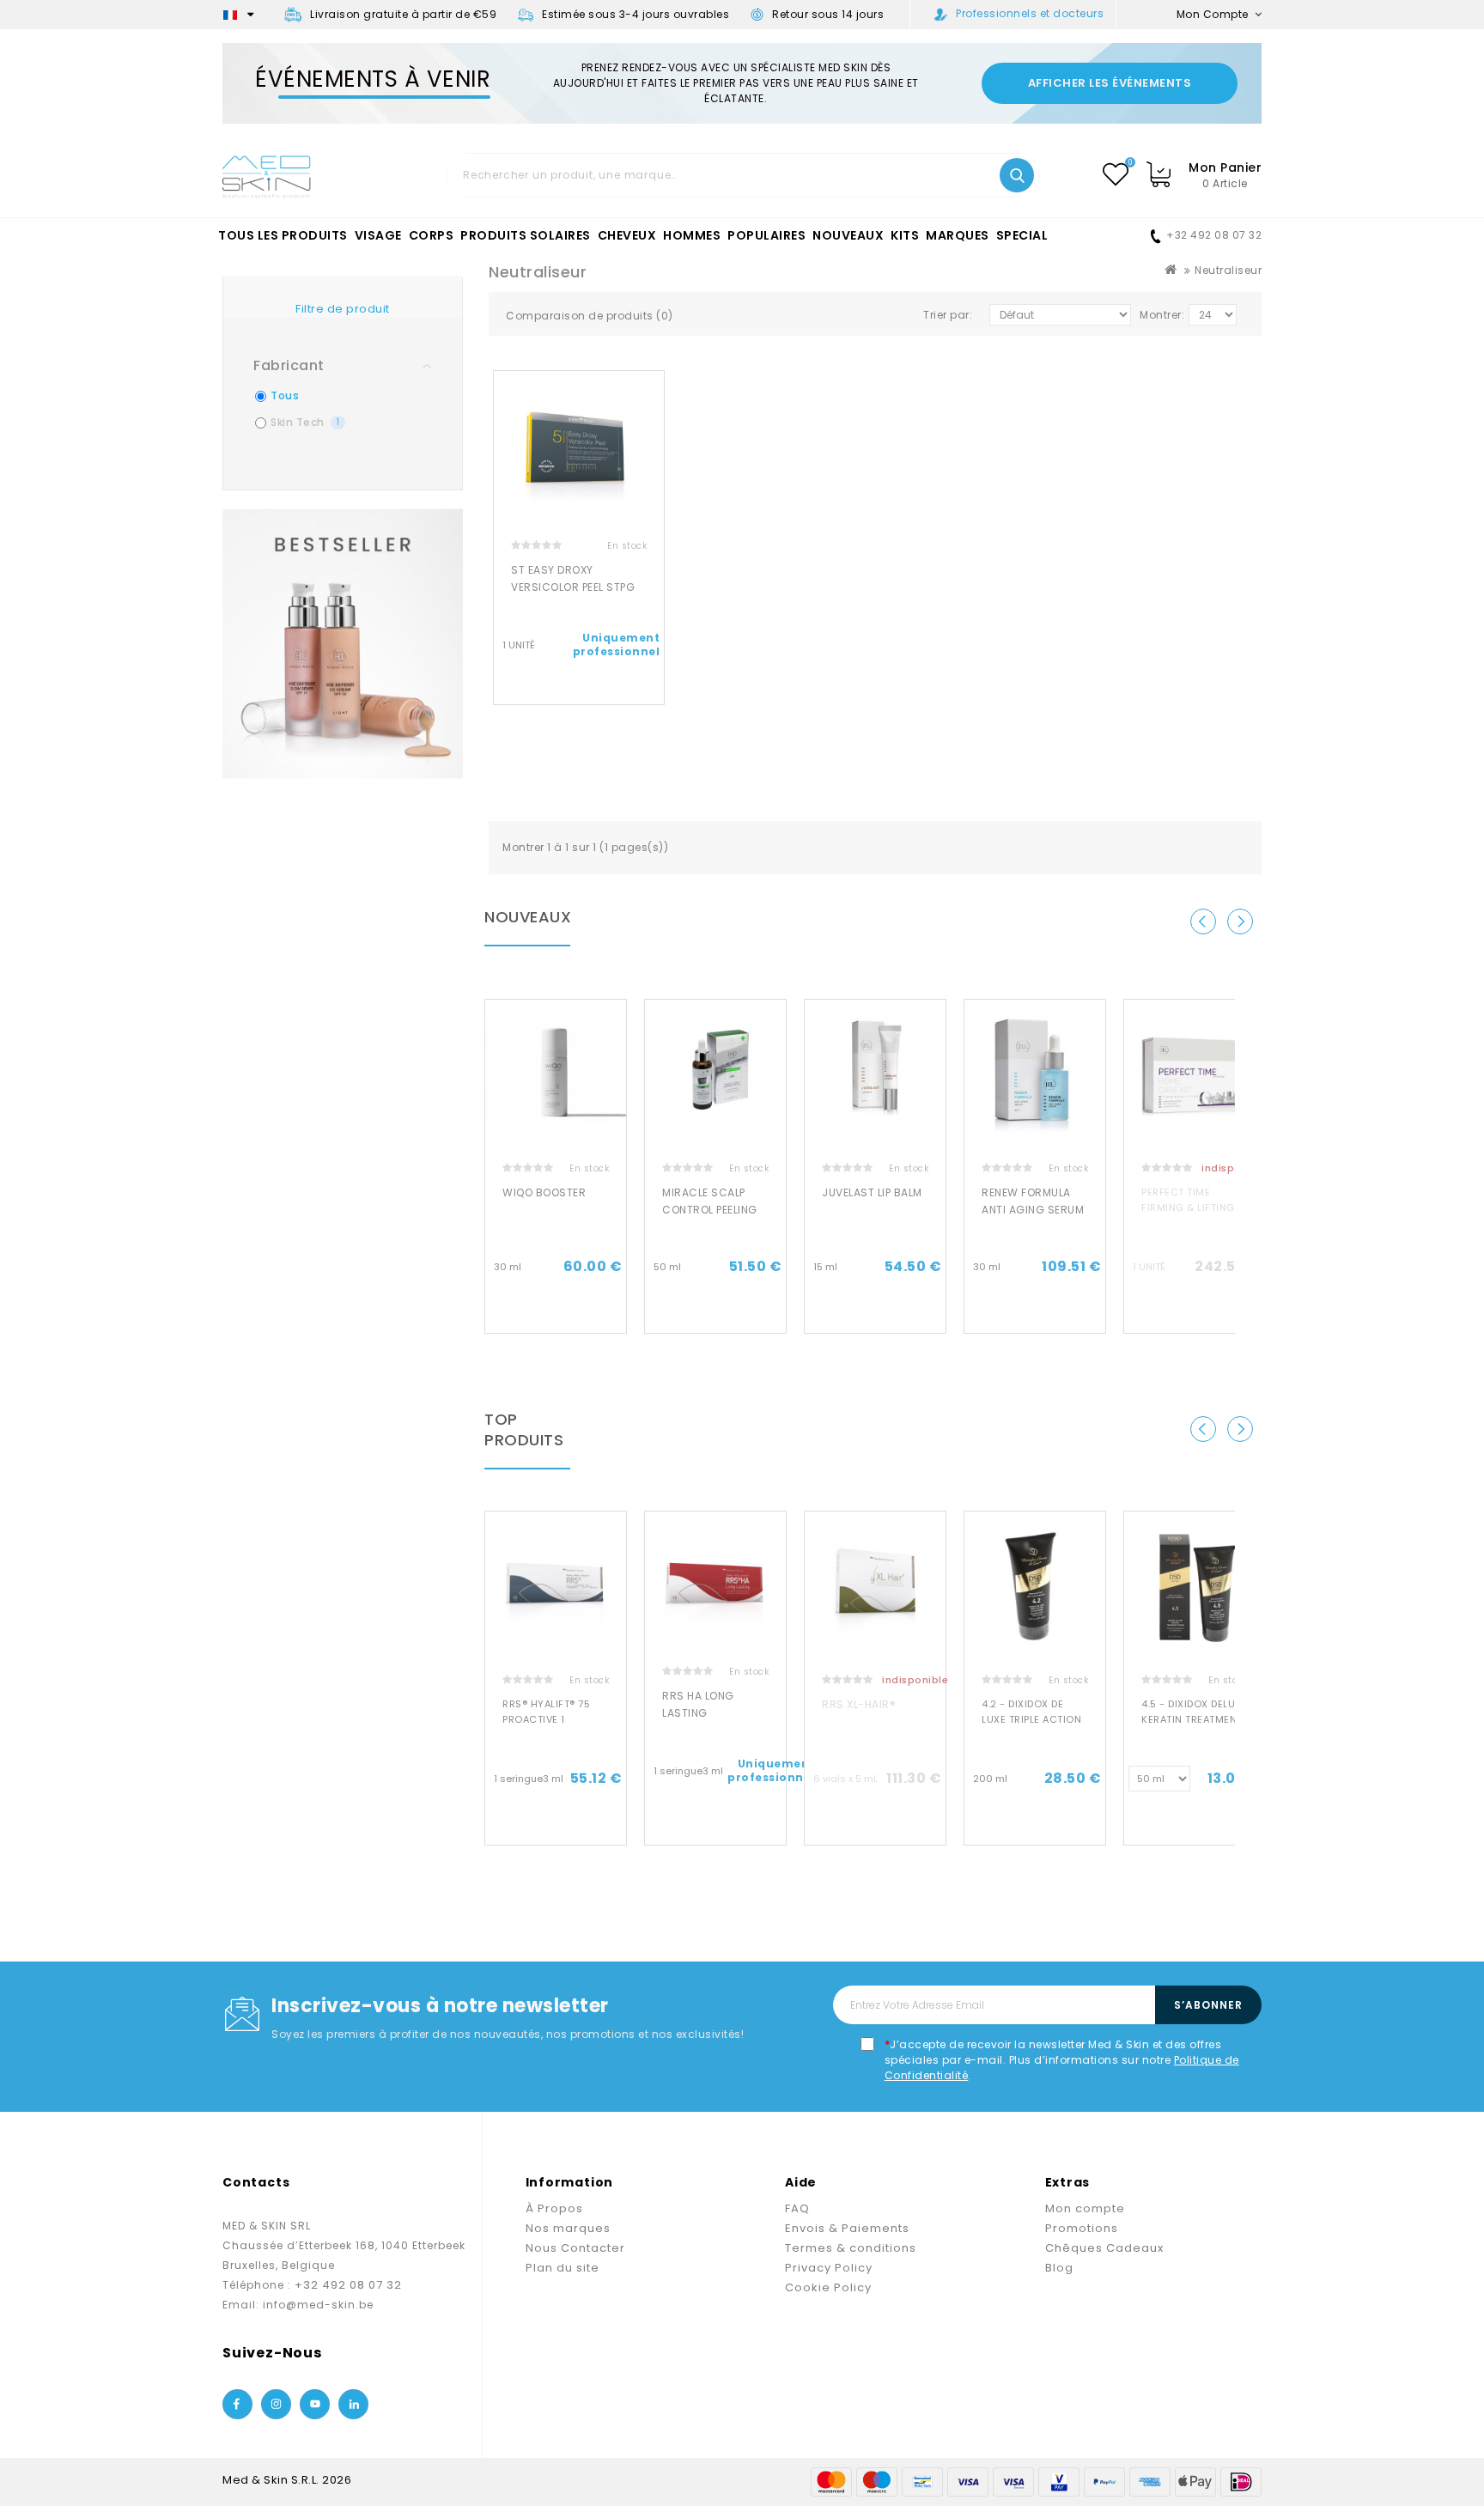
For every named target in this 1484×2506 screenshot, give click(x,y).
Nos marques (568, 2228)
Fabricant (289, 365)
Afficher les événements (1110, 83)
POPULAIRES (766, 235)
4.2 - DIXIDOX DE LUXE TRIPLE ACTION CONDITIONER (1031, 1719)
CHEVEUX (627, 235)
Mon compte (1085, 2208)
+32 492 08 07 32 (1214, 235)
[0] (1116, 174)
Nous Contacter (575, 2248)
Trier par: (948, 315)
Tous (285, 395)
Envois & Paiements (847, 2228)
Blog (1059, 2268)
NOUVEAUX (848, 235)
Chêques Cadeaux (1104, 2248)
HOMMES (692, 235)
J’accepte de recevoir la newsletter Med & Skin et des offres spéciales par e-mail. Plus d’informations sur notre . (1062, 2060)
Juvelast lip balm (872, 1192)
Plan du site (563, 2268)
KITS (905, 235)
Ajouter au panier (556, 1318)
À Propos (554, 2208)
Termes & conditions (851, 2248)
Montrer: (1162, 315)
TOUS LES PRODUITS (283, 235)
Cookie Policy (828, 2287)
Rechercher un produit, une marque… (1017, 175)
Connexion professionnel (579, 690)
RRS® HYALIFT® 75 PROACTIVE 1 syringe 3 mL (546, 1719)
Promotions (1082, 2228)
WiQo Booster (544, 1192)
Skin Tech (305, 422)
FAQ (797, 2208)
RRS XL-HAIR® (859, 1704)
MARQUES (958, 235)
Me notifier (1195, 1318)
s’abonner (1208, 2005)
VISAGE (378, 235)
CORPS (432, 235)
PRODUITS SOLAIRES (526, 235)
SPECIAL (1022, 235)
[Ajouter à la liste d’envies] (657, 398)
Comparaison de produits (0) (590, 316)
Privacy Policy (829, 2268)
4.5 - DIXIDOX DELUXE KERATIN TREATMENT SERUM (1194, 1719)
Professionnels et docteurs (1030, 13)
